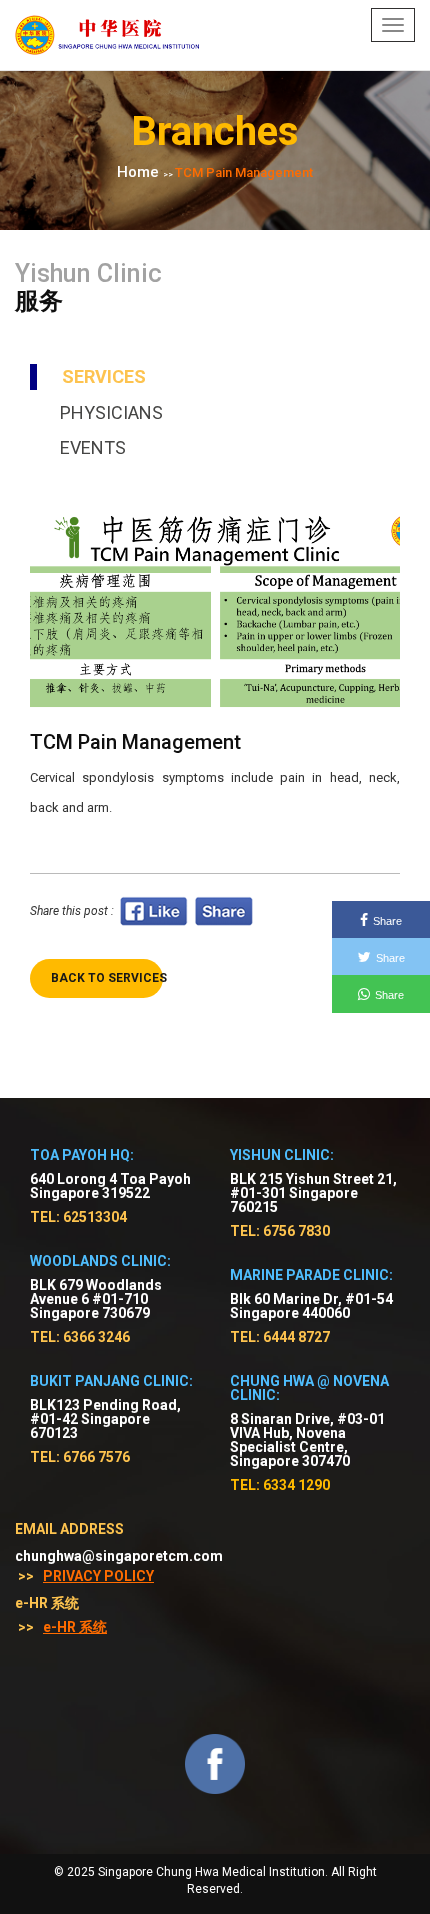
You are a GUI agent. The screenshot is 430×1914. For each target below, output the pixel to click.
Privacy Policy (98, 1576)
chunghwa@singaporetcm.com (119, 1556)
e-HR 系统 (75, 1627)
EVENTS (93, 447)
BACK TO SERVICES (107, 978)
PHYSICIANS (111, 412)
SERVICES (104, 376)
